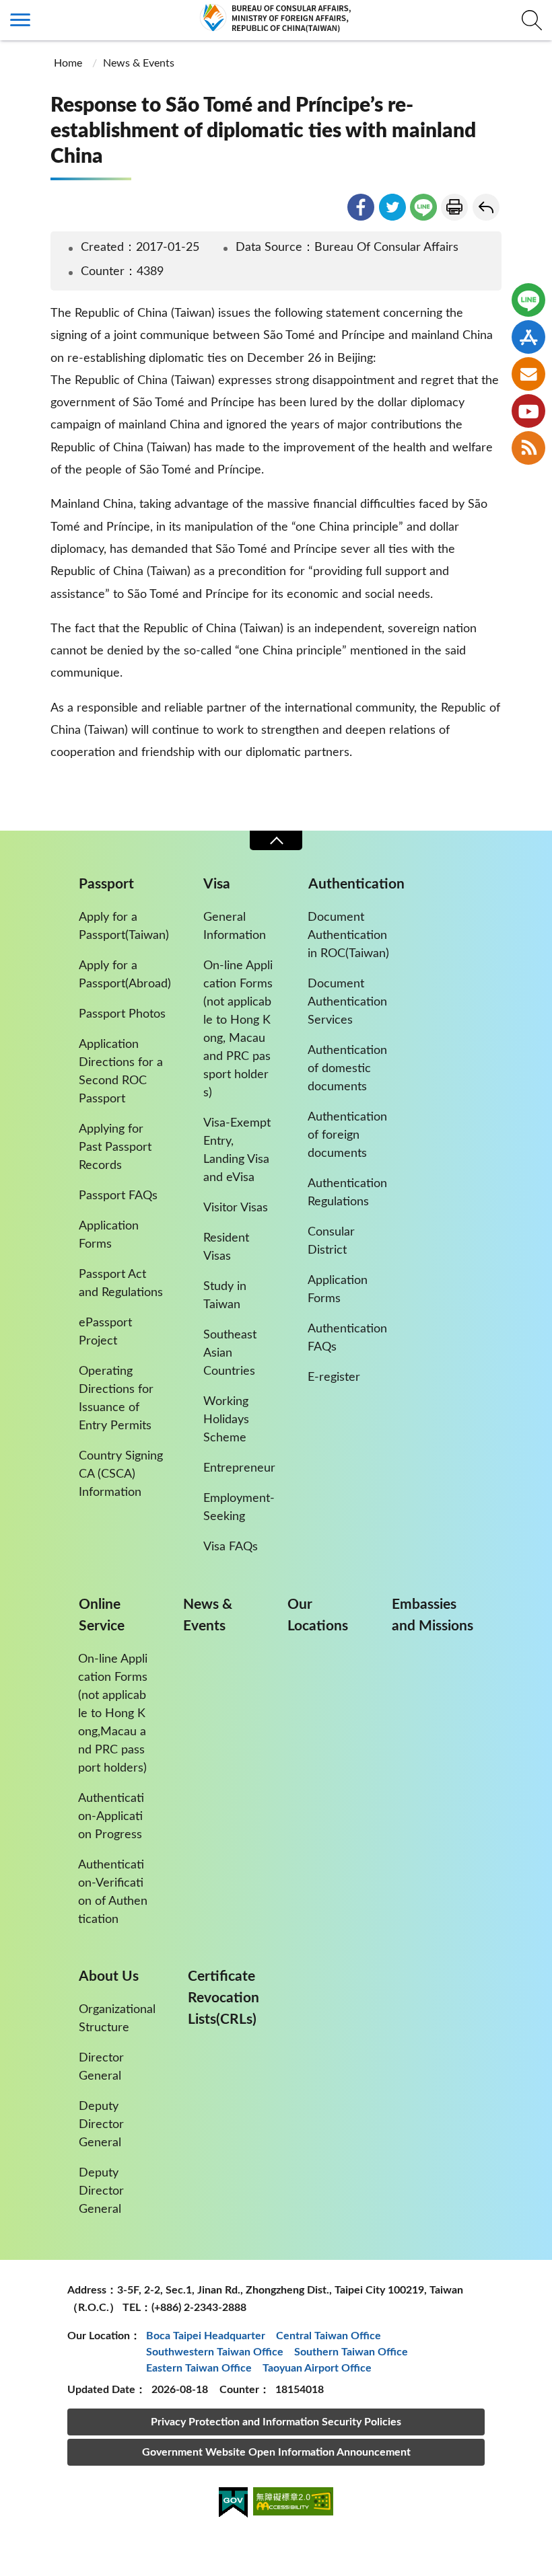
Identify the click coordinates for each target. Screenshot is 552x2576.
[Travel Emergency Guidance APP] (528, 337)
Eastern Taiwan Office (199, 2368)
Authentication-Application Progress (111, 1817)
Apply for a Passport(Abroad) (125, 975)
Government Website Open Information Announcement (276, 2452)
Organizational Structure (117, 2019)
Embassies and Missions (433, 1615)
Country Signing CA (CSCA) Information (121, 1474)
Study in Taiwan (225, 1296)
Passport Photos (122, 1014)
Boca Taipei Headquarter (206, 2336)
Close (276, 840)
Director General (101, 2067)
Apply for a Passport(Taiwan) (124, 926)
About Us (109, 1976)
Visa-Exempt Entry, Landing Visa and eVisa (237, 1150)
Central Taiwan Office (329, 2336)
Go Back (486, 207)
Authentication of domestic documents (347, 1069)
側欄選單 (20, 20)
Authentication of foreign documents (347, 1135)
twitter (392, 207)
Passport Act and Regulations (121, 1284)
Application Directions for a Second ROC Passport (121, 1072)
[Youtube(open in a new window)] (528, 411)
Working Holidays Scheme (226, 1420)
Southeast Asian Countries (230, 1353)
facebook (361, 207)
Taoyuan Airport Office (317, 2368)
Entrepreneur (239, 1468)
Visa (217, 884)
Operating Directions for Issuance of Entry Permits (116, 1399)
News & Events (139, 63)
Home (68, 63)
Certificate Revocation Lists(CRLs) (223, 1998)
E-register (334, 1377)
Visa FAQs (231, 1547)
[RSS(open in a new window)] (528, 448)
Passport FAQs (118, 1196)
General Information (235, 926)
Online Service (102, 1615)
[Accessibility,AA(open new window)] (294, 2504)
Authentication (356, 884)
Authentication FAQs (347, 1338)
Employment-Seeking (239, 1508)
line (423, 207)
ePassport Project (105, 1332)
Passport (106, 884)
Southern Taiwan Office (351, 2352)
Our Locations (318, 1615)
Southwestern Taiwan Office (215, 2352)
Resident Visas (226, 1247)
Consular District (331, 1241)
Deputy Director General (101, 2125)
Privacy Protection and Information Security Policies (276, 2422)
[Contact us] (528, 374)
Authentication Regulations (347, 1193)
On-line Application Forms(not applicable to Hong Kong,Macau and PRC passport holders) (113, 1714)
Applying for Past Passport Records (115, 1147)
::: (7, 11)
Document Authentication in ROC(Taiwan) (348, 936)
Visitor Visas (236, 1208)
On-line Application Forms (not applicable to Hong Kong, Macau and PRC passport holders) (238, 1029)
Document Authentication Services (347, 1002)
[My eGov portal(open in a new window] (233, 2505)
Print (454, 207)
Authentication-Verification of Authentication (113, 1892)
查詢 (532, 20)
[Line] (528, 300)
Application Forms (109, 1235)
